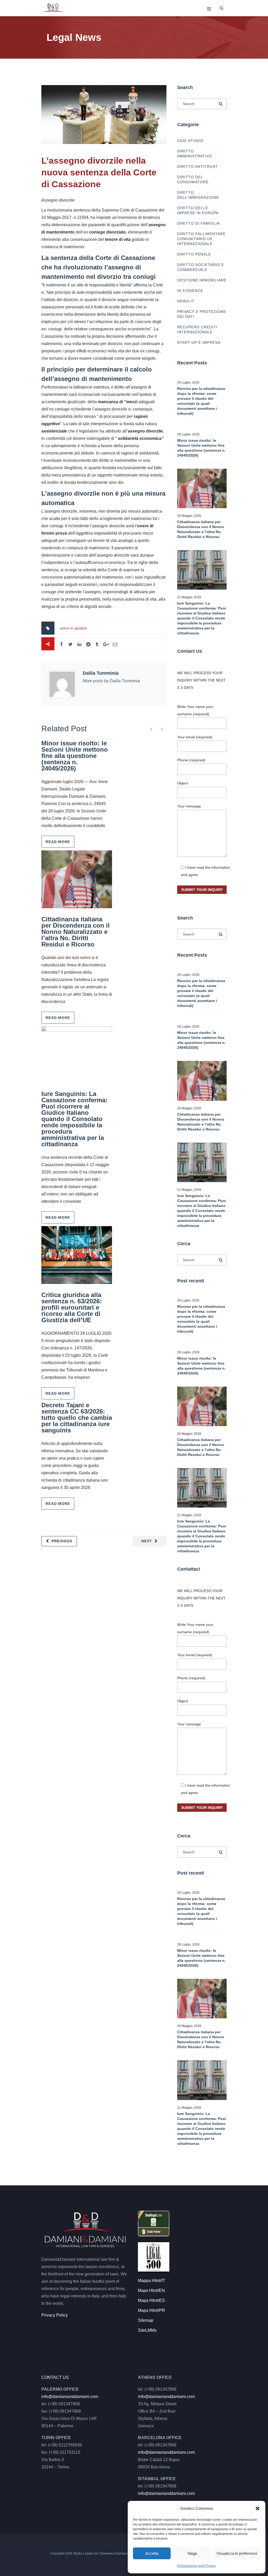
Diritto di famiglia (199, 223)
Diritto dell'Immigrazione (198, 195)
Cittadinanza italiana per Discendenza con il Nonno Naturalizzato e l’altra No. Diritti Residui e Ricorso (76, 932)
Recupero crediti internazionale (197, 329)
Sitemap (146, 2320)
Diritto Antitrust (198, 167)
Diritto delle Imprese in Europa (198, 210)
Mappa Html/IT (152, 2281)
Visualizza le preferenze (237, 2553)
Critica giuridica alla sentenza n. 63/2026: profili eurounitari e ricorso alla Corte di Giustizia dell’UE (72, 1307)
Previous (62, 1541)
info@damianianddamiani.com (70, 2397)
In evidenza (190, 291)
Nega (192, 2553)
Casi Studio (190, 141)
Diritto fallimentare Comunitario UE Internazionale (201, 239)
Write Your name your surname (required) (195, 710)
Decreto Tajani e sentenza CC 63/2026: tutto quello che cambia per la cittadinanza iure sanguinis (77, 1418)
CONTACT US (55, 2377)
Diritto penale (194, 254)
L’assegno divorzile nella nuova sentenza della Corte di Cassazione (99, 172)
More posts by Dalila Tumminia (111, 681)
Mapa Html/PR (152, 2310)
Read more (58, 842)
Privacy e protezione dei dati (202, 314)
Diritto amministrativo (195, 154)
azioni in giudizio (74, 628)
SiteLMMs (147, 2330)
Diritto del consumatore (193, 179)
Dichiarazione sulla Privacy (197, 2566)
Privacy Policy (55, 2315)
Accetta (152, 2553)
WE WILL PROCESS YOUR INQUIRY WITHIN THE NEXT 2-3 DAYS (201, 680)
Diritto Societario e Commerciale (201, 267)
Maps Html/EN (151, 2290)
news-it (186, 301)
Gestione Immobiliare (202, 280)
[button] (258, 2508)
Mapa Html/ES (151, 2300)
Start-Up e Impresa (199, 342)
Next (147, 1541)
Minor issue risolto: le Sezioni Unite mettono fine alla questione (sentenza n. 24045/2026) (75, 756)
